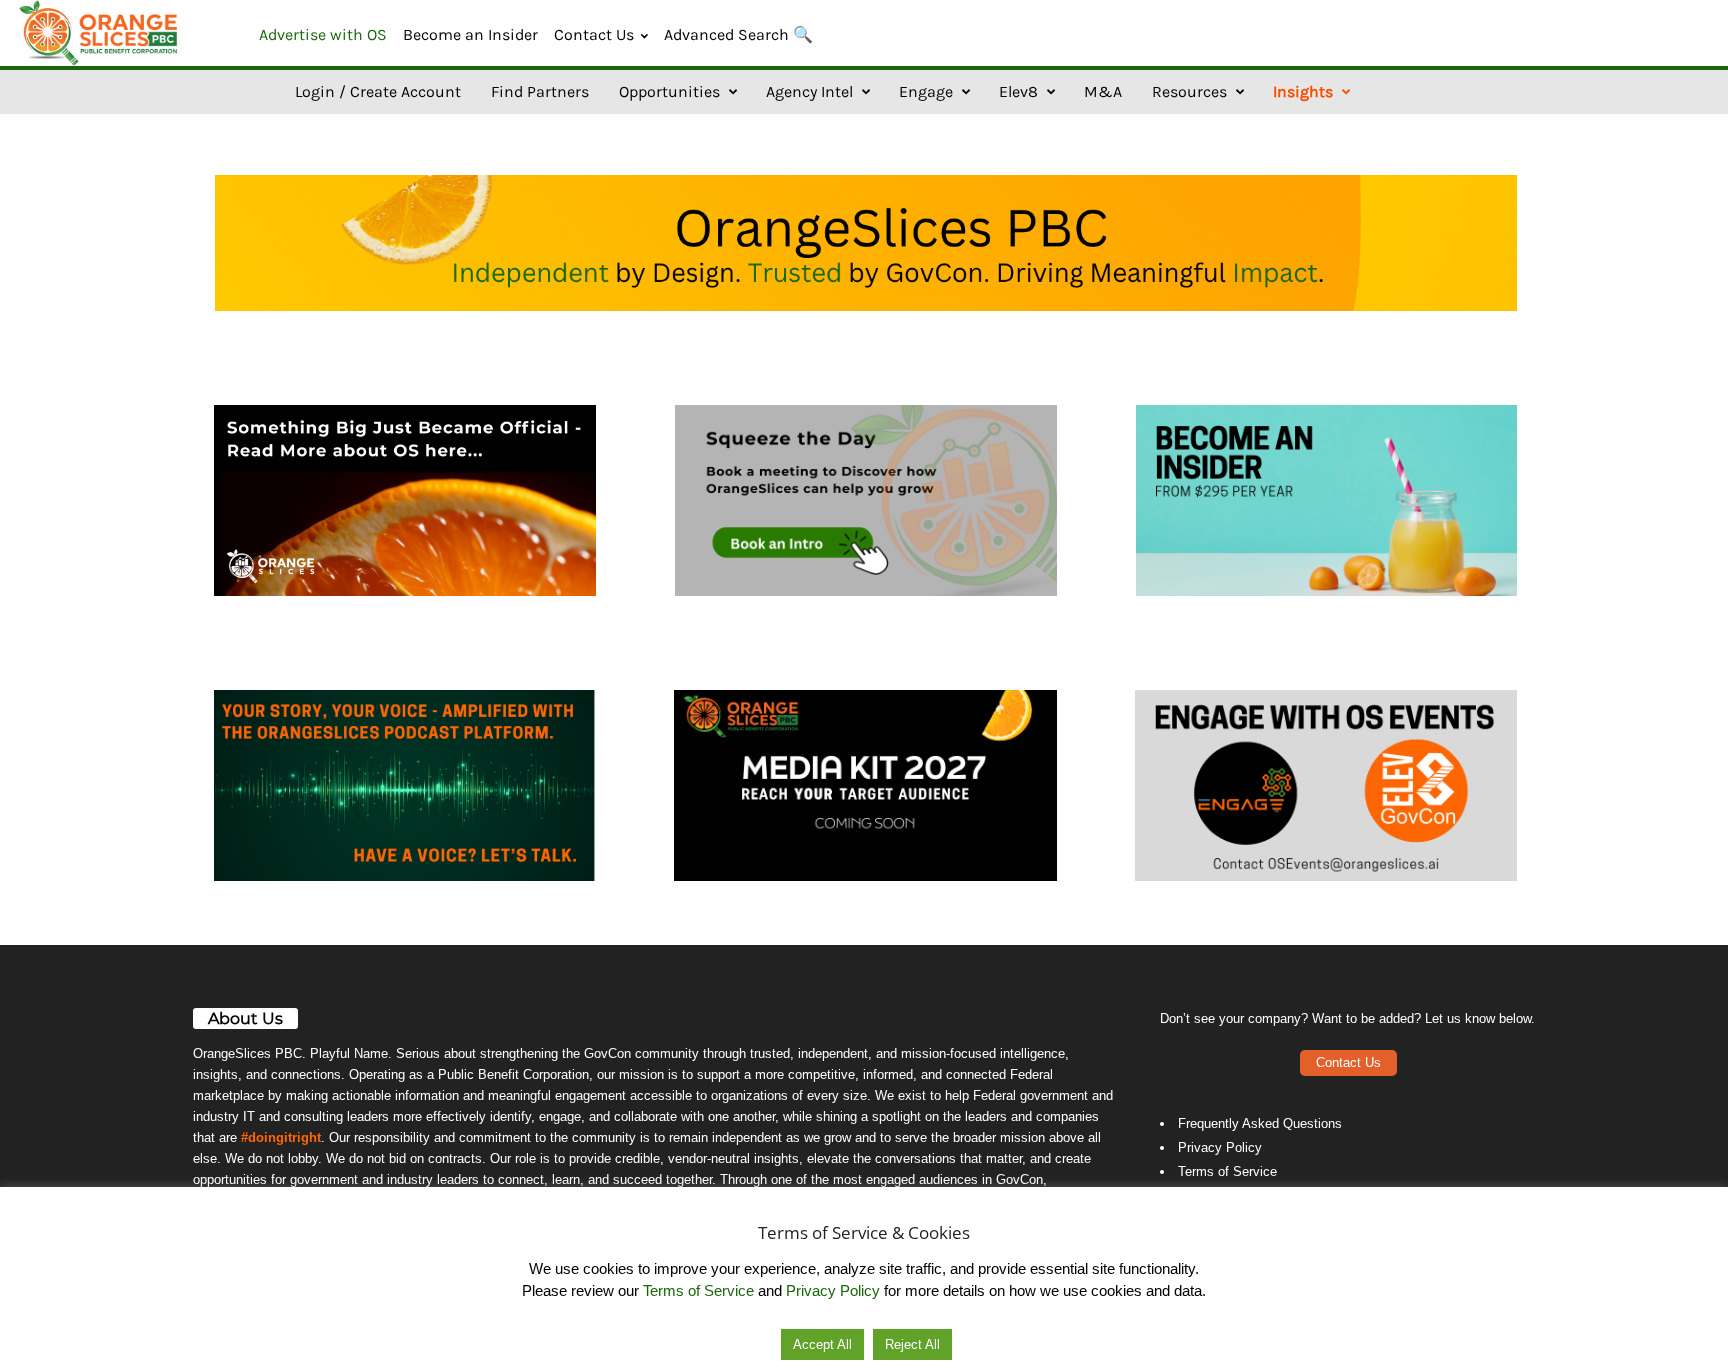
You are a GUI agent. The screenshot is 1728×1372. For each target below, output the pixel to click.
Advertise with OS (323, 34)
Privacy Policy (1220, 1147)
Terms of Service (1227, 1171)
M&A (1103, 91)
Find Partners (540, 91)
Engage (926, 91)
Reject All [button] (912, 1344)
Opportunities (669, 91)
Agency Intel (809, 91)
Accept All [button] (822, 1344)
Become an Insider (470, 34)
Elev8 (1018, 91)
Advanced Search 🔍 (738, 34)
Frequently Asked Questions (1260, 1123)
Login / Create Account (378, 91)
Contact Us (594, 34)
